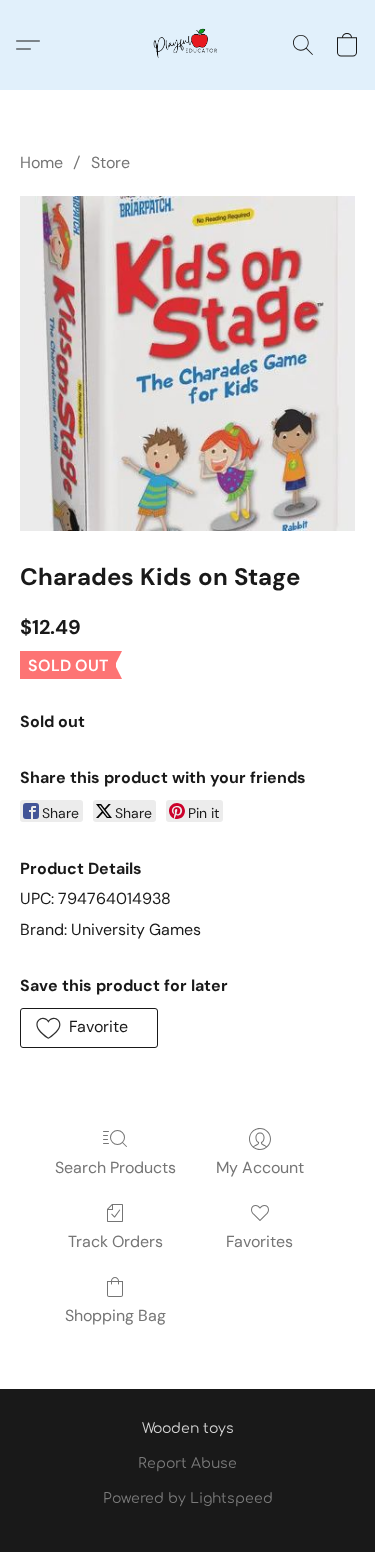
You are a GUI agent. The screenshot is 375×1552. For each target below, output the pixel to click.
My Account (260, 1167)
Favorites (259, 1241)
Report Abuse (187, 1463)
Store (110, 162)
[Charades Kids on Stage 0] (187, 363)
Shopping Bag (115, 1315)
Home (41, 162)
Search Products (115, 1167)
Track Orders (115, 1241)
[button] (188, 45)
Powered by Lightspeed (188, 1498)
